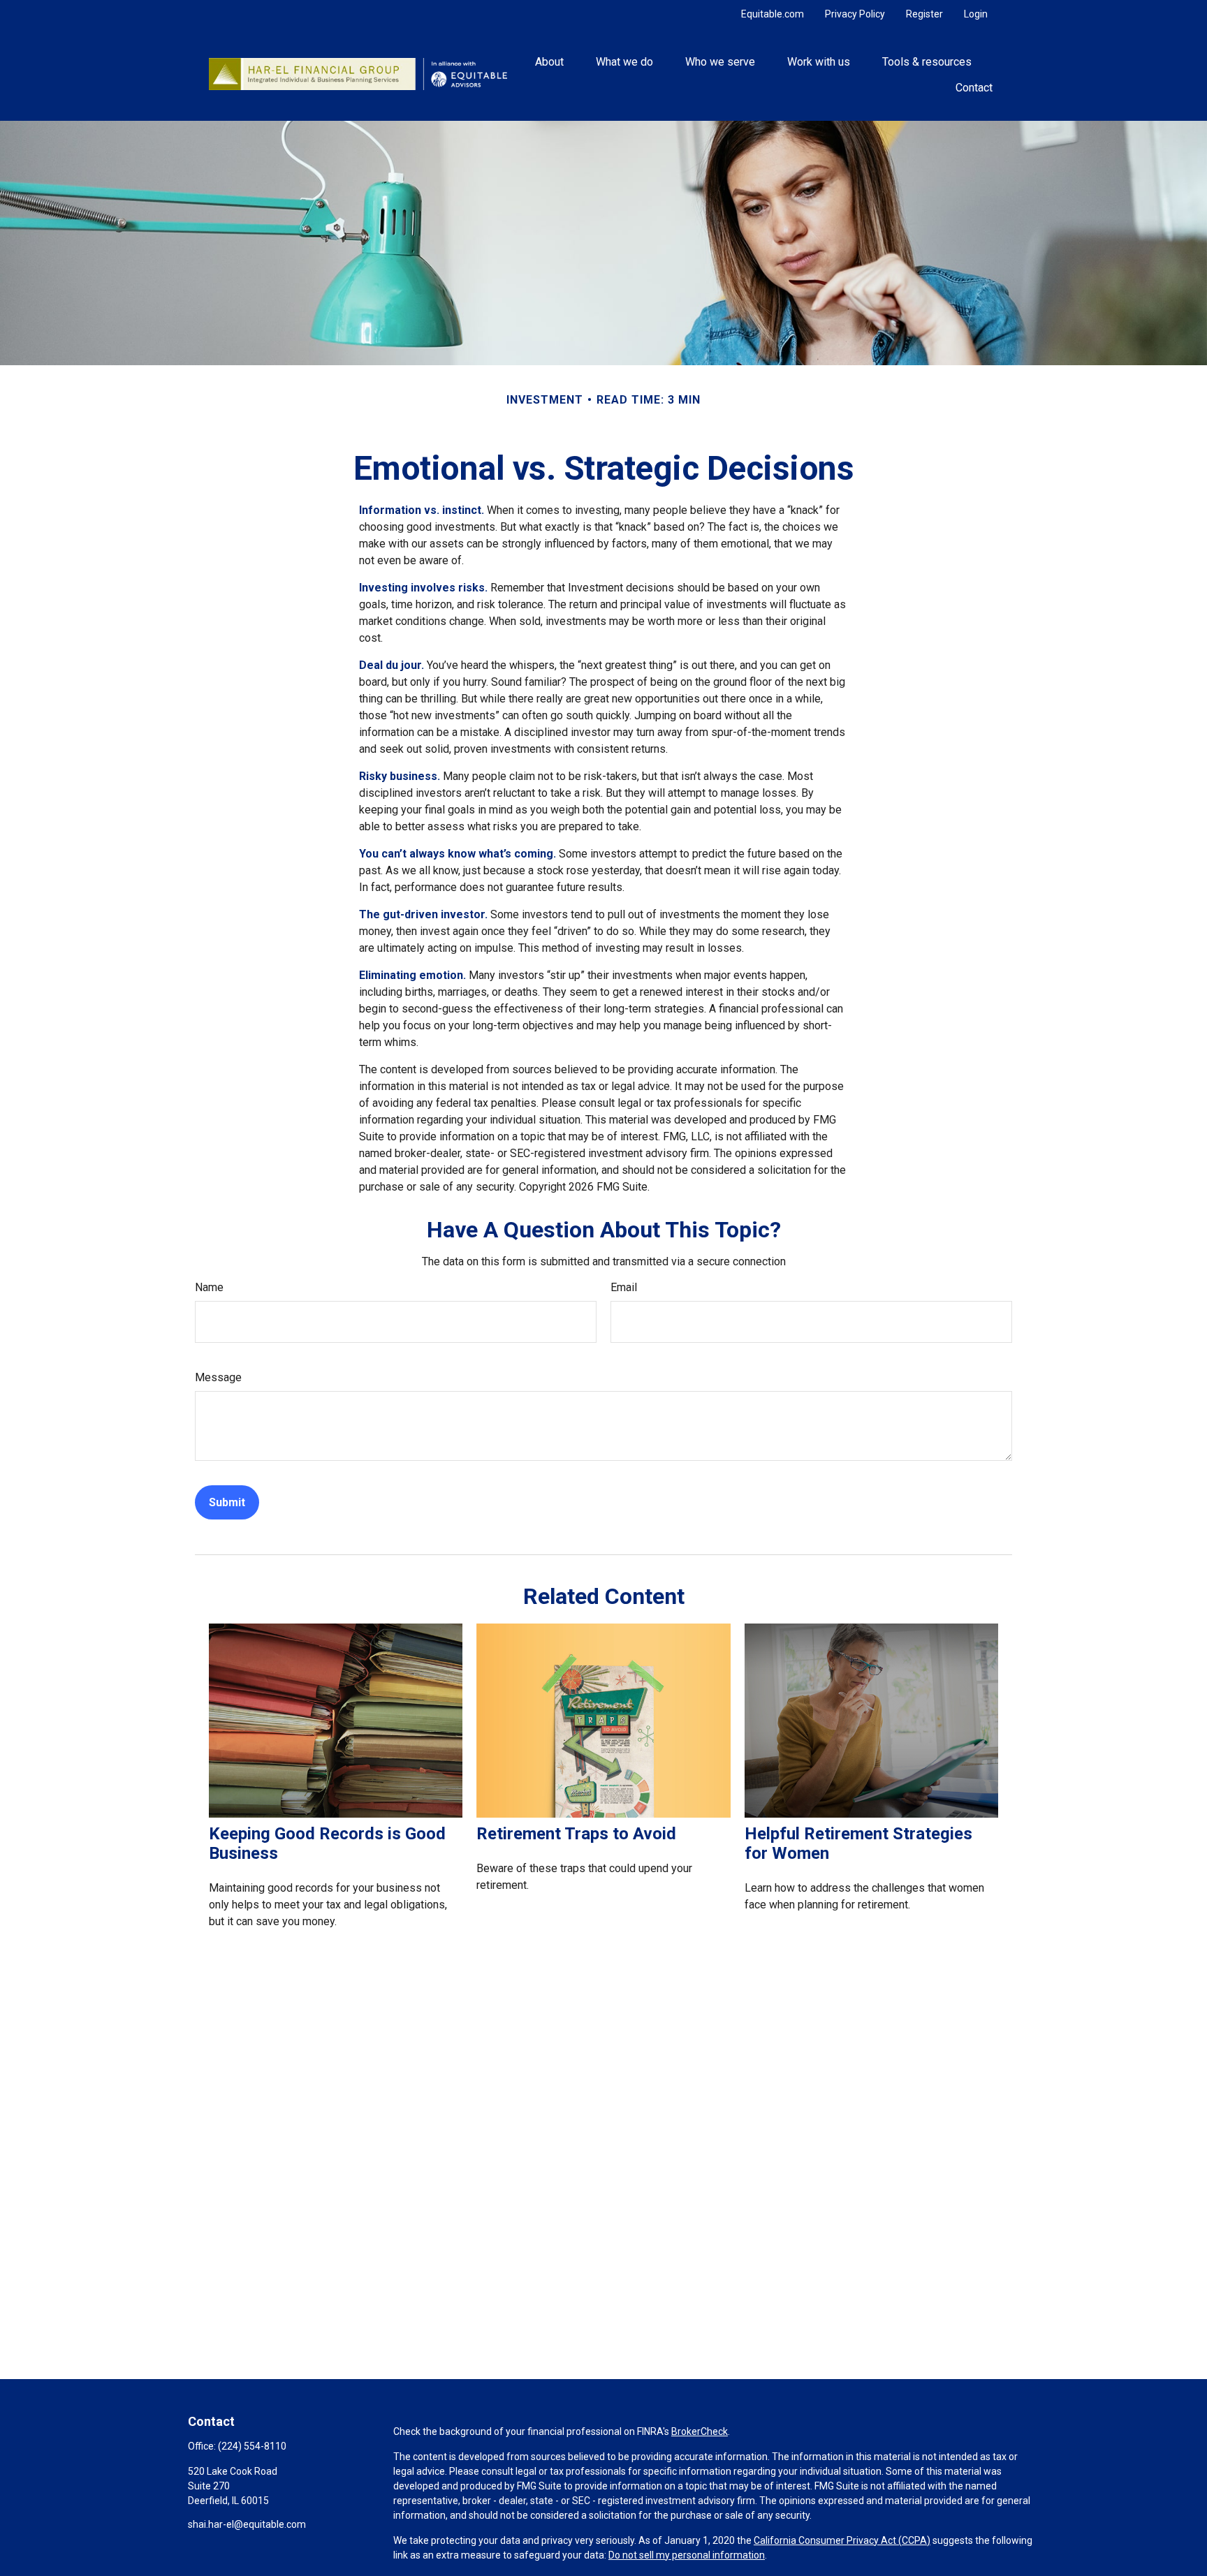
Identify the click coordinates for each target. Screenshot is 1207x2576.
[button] (549, 61)
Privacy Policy (855, 14)
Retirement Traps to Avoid (576, 1834)
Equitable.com (773, 14)
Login (976, 14)
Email (624, 1287)
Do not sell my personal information (687, 2555)
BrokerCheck (700, 2431)
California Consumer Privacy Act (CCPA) (842, 2540)
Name (209, 1287)
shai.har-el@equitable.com (247, 2524)
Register (924, 14)
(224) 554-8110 (252, 2446)
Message (218, 1377)
